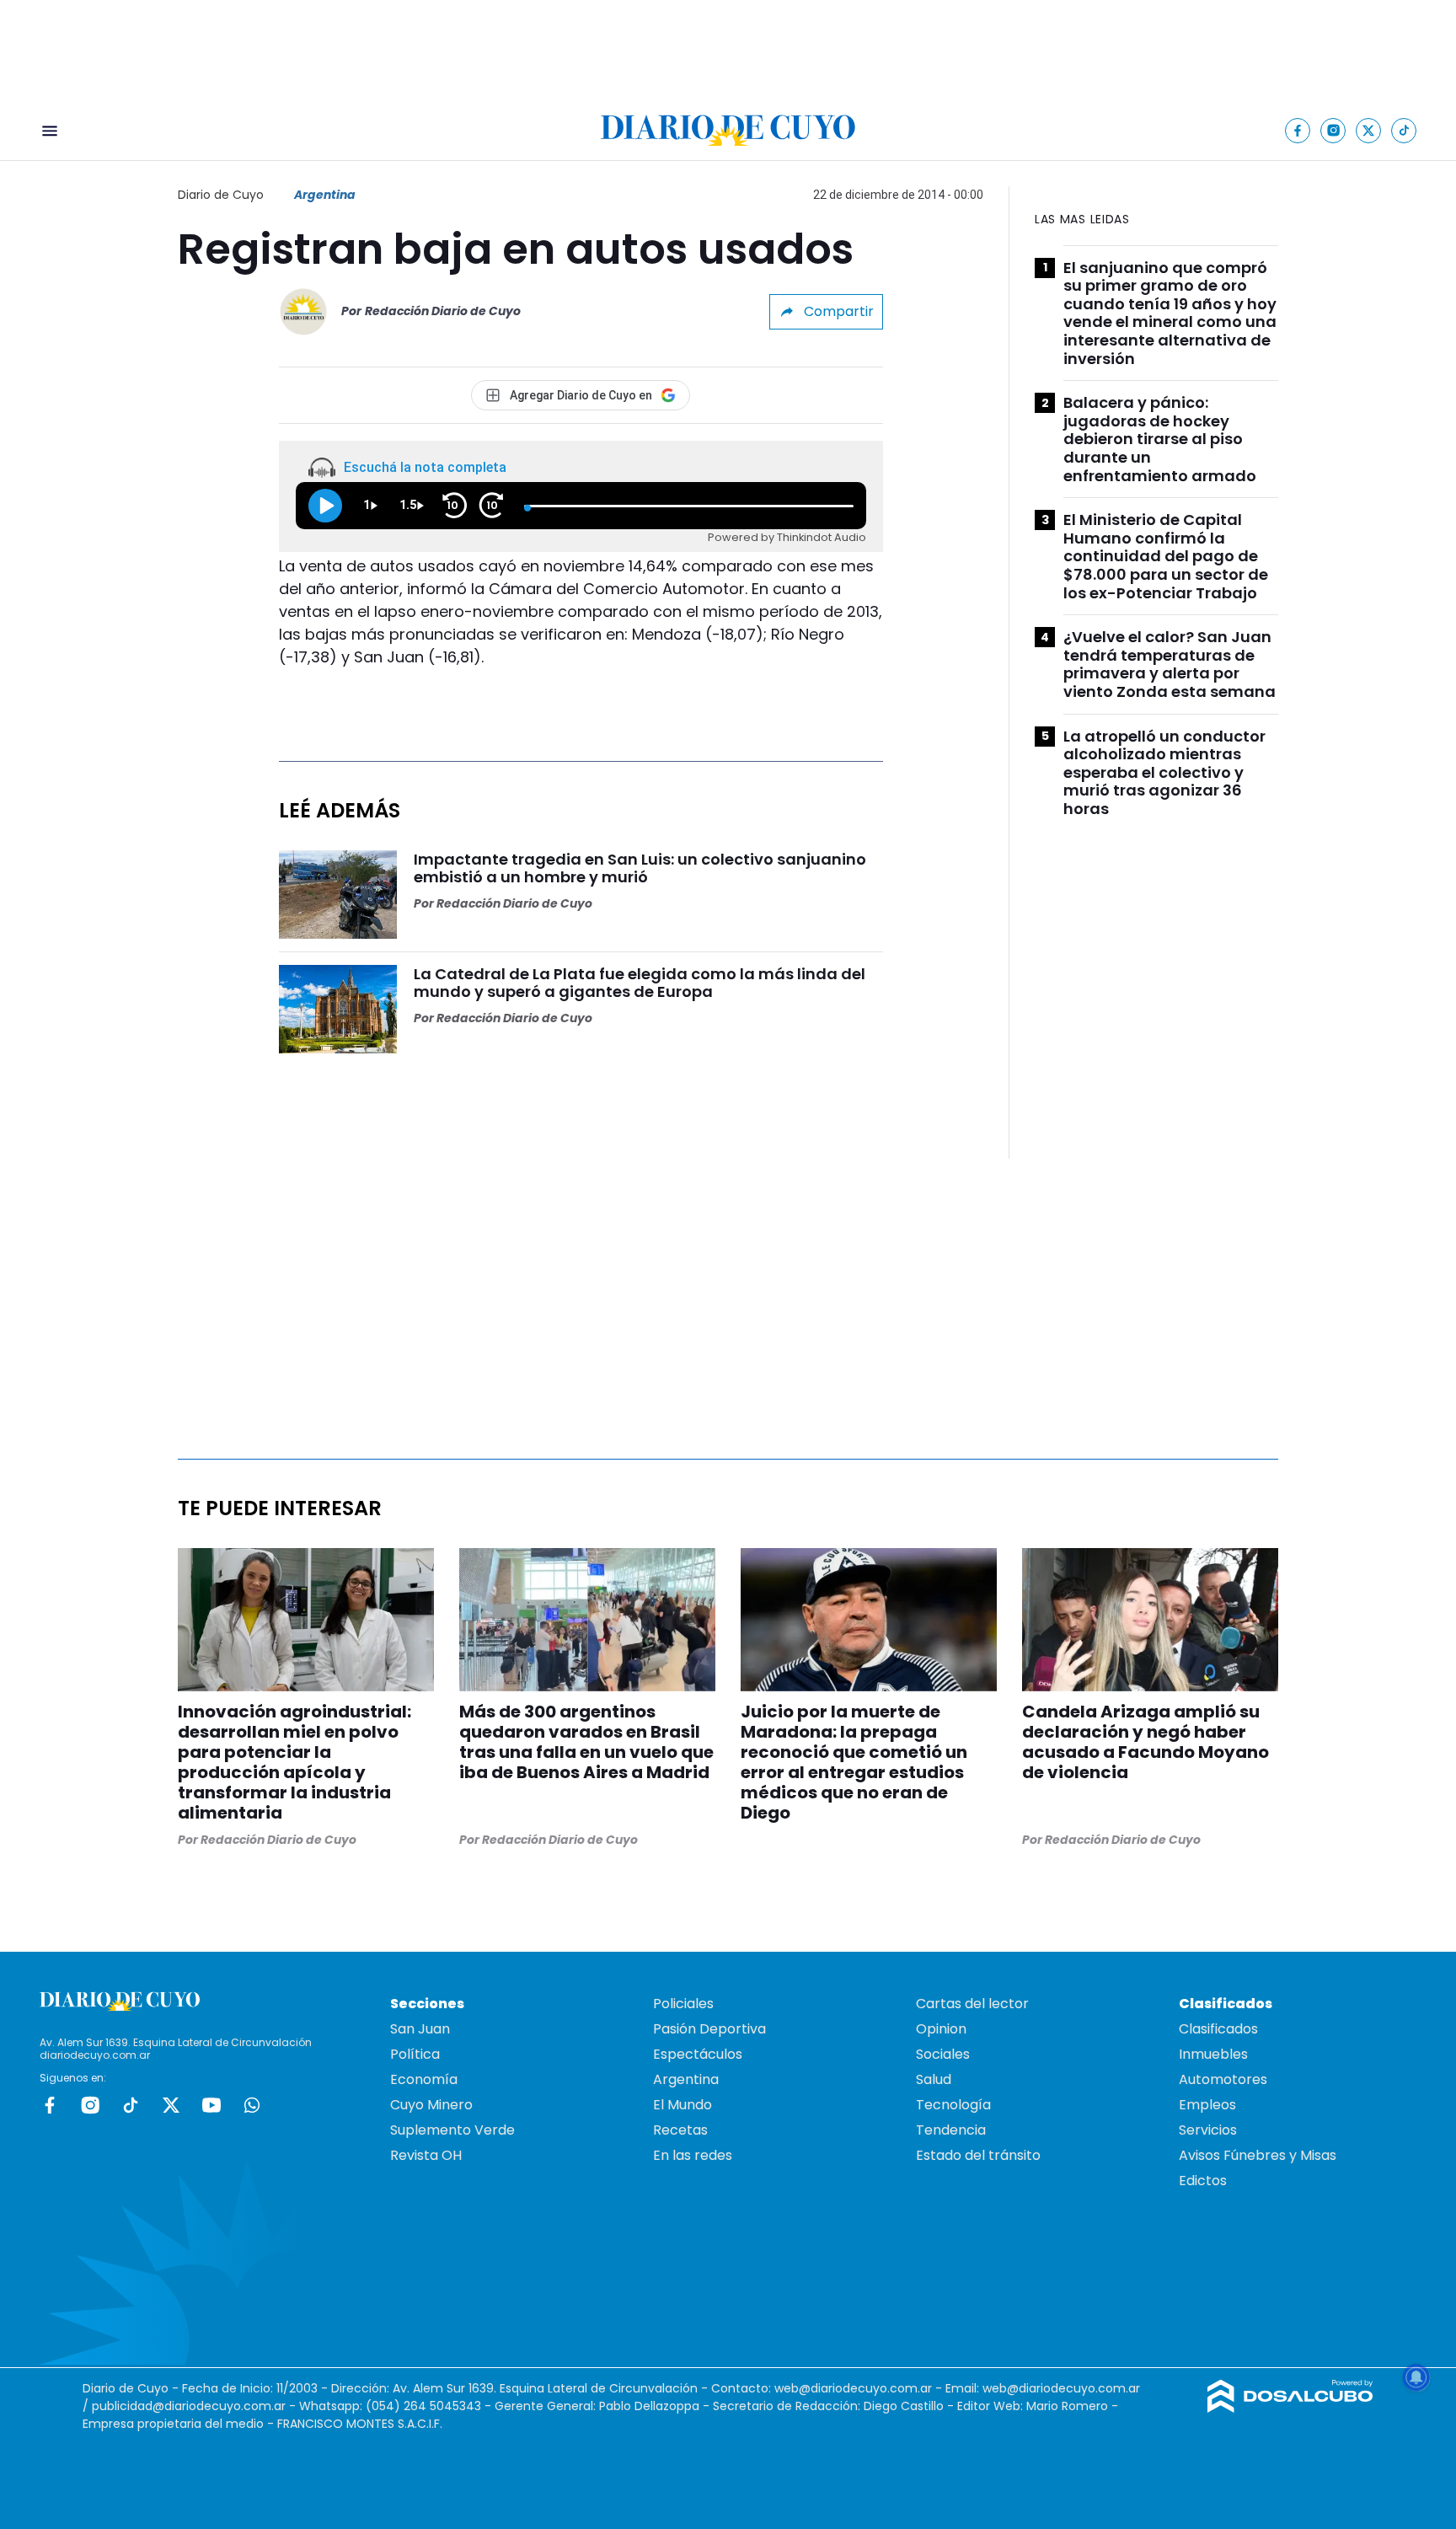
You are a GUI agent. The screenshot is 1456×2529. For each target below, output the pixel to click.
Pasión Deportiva (709, 2029)
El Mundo (682, 2105)
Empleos (1207, 2105)
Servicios (1208, 2130)
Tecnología (953, 2105)
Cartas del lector (972, 2004)
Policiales (683, 2004)
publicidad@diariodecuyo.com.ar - (195, 2406)
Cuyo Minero (431, 2105)
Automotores (1223, 2079)
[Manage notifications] (1416, 2377)
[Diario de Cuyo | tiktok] (1404, 130)
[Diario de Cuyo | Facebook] (1298, 130)
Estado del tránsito (978, 2155)
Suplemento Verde (452, 2130)
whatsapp (252, 2105)
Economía (424, 2079)
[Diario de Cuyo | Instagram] (1333, 130)
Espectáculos (698, 2054)
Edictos (1203, 2181)
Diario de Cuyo (221, 195)
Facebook (50, 2105)
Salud (934, 2079)
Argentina (325, 195)
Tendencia (951, 2130)
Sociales (943, 2054)
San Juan (420, 2029)
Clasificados (1218, 2029)
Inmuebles (1213, 2054)
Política (415, 2054)
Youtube (211, 2105)
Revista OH (426, 2155)
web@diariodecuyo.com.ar (853, 2388)
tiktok (131, 2105)
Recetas (680, 2130)
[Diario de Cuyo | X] (1369, 130)
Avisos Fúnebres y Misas (1258, 2155)
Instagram (90, 2105)
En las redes (693, 2155)
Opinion (941, 2029)
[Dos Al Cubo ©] (1290, 2408)
